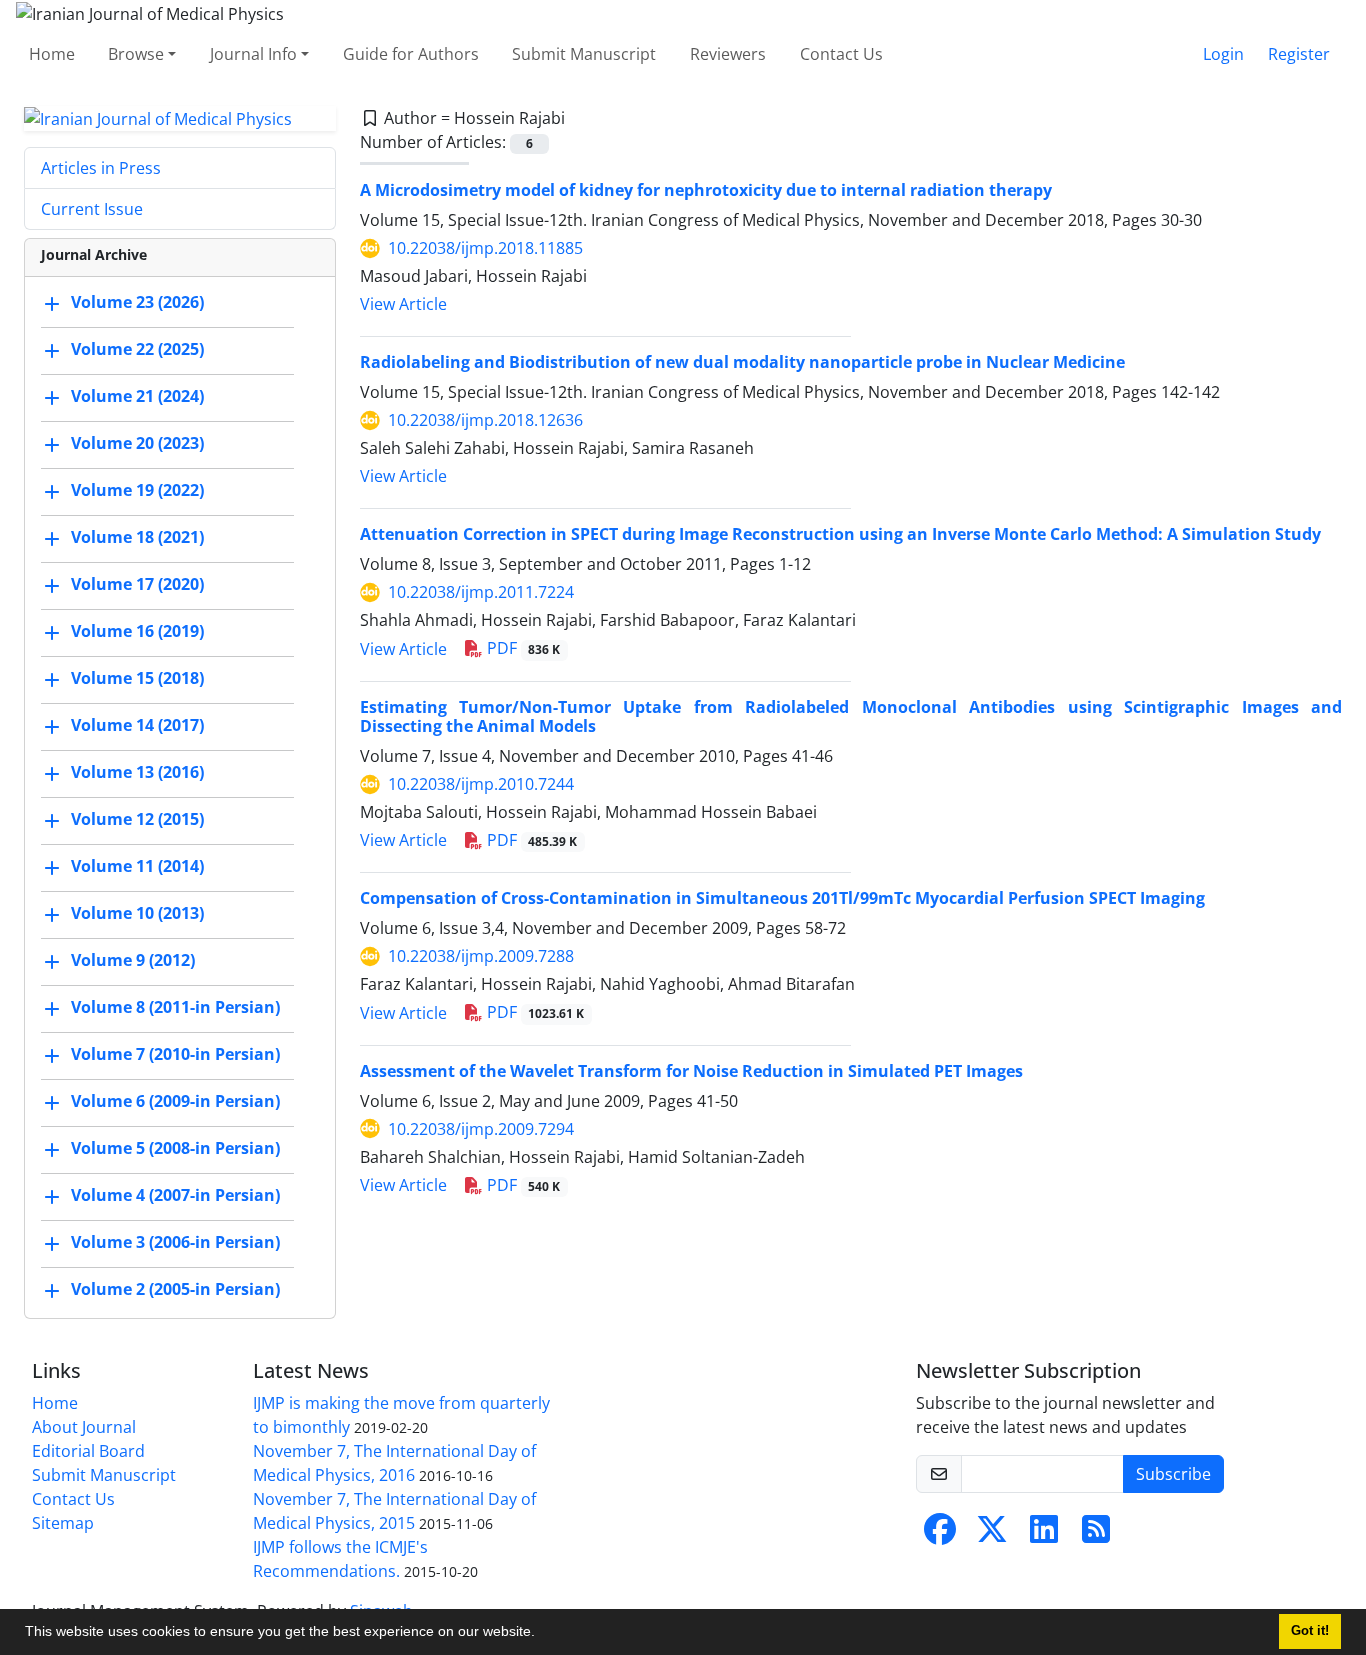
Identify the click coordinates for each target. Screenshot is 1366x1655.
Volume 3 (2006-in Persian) (175, 1243)
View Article (403, 304)
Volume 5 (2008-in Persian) (175, 1149)
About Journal (84, 1427)
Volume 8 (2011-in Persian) (175, 1008)
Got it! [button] (1310, 1631)
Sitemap (63, 1523)
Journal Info (253, 54)
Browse (136, 54)
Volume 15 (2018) (137, 679)
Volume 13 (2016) (137, 773)
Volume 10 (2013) (137, 914)
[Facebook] (940, 1535)
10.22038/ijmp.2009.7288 (481, 956)
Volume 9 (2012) (133, 961)
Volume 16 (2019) (137, 632)
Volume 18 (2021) (137, 538)
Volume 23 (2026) (137, 303)
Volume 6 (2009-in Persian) (175, 1102)
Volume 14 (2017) (137, 726)
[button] (542, 1634)
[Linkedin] (1044, 1535)
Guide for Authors (411, 54)
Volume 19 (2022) (137, 491)
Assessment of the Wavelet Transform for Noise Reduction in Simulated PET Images (691, 1071)
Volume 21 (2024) (137, 397)
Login (1223, 54)
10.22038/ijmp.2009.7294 (481, 1129)
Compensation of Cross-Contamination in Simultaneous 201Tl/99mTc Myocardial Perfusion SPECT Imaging (782, 898)
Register (1299, 54)
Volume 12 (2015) (137, 820)
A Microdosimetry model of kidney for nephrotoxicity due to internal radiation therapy (706, 190)
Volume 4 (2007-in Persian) (175, 1196)
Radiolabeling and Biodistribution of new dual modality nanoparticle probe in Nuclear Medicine (742, 362)
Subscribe (1173, 1474)
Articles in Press (101, 168)
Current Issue (92, 209)
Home (52, 54)
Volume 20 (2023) (137, 444)
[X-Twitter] (992, 1535)
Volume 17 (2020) (137, 585)
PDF (522, 648)
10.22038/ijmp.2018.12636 (485, 420)
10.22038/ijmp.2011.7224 (481, 592)
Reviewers (728, 54)
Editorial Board (88, 1451)
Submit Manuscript (584, 54)
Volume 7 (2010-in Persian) (175, 1055)
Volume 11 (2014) (137, 867)
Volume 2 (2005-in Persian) (175, 1290)
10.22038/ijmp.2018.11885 (485, 248)
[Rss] (1096, 1535)
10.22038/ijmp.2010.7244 (481, 784)
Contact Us (841, 54)
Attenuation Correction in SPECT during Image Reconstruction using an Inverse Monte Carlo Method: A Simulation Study (840, 534)
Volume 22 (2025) (137, 350)
